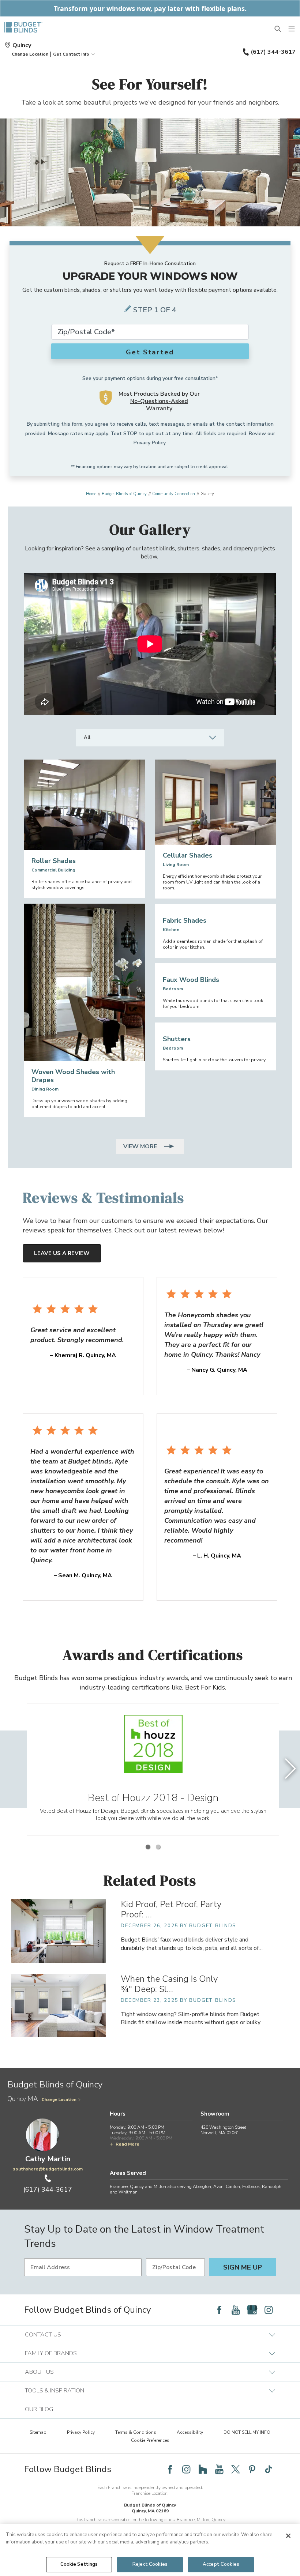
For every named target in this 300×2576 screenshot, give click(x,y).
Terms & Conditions (136, 2432)
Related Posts (150, 1880)
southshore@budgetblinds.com (48, 2169)
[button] (30, 54)
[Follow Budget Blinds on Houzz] (203, 2469)
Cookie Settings (79, 2564)
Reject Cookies (150, 2564)
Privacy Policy (149, 443)
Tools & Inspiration (55, 2391)
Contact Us (43, 2335)
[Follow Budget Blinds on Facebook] (219, 2310)
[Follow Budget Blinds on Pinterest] (252, 2469)
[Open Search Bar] (278, 29)
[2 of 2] (158, 1847)
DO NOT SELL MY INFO (247, 2432)
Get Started (150, 352)
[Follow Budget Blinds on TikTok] (269, 2469)
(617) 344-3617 (273, 52)
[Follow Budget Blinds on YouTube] (236, 2310)
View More (141, 1146)
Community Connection (174, 494)
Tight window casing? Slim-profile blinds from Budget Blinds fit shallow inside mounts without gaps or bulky (192, 2018)
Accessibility (190, 2432)
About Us (39, 2372)
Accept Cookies (221, 2564)
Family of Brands (51, 2353)
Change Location (59, 2100)
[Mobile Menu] (292, 29)
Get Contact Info (71, 54)
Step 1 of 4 (155, 310)
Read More (127, 2144)
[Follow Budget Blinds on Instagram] (269, 2310)
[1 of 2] (148, 1847)
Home (91, 494)
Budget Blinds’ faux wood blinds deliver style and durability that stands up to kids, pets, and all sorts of (192, 1944)
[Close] (288, 2536)
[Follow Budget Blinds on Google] (252, 2310)
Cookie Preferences (150, 2440)
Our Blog (39, 2409)
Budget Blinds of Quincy (124, 494)
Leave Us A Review (62, 1253)
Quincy (22, 45)
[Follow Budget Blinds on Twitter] (236, 2469)
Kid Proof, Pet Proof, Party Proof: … (171, 1909)
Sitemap (38, 2432)
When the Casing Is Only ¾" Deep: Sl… (169, 1984)
